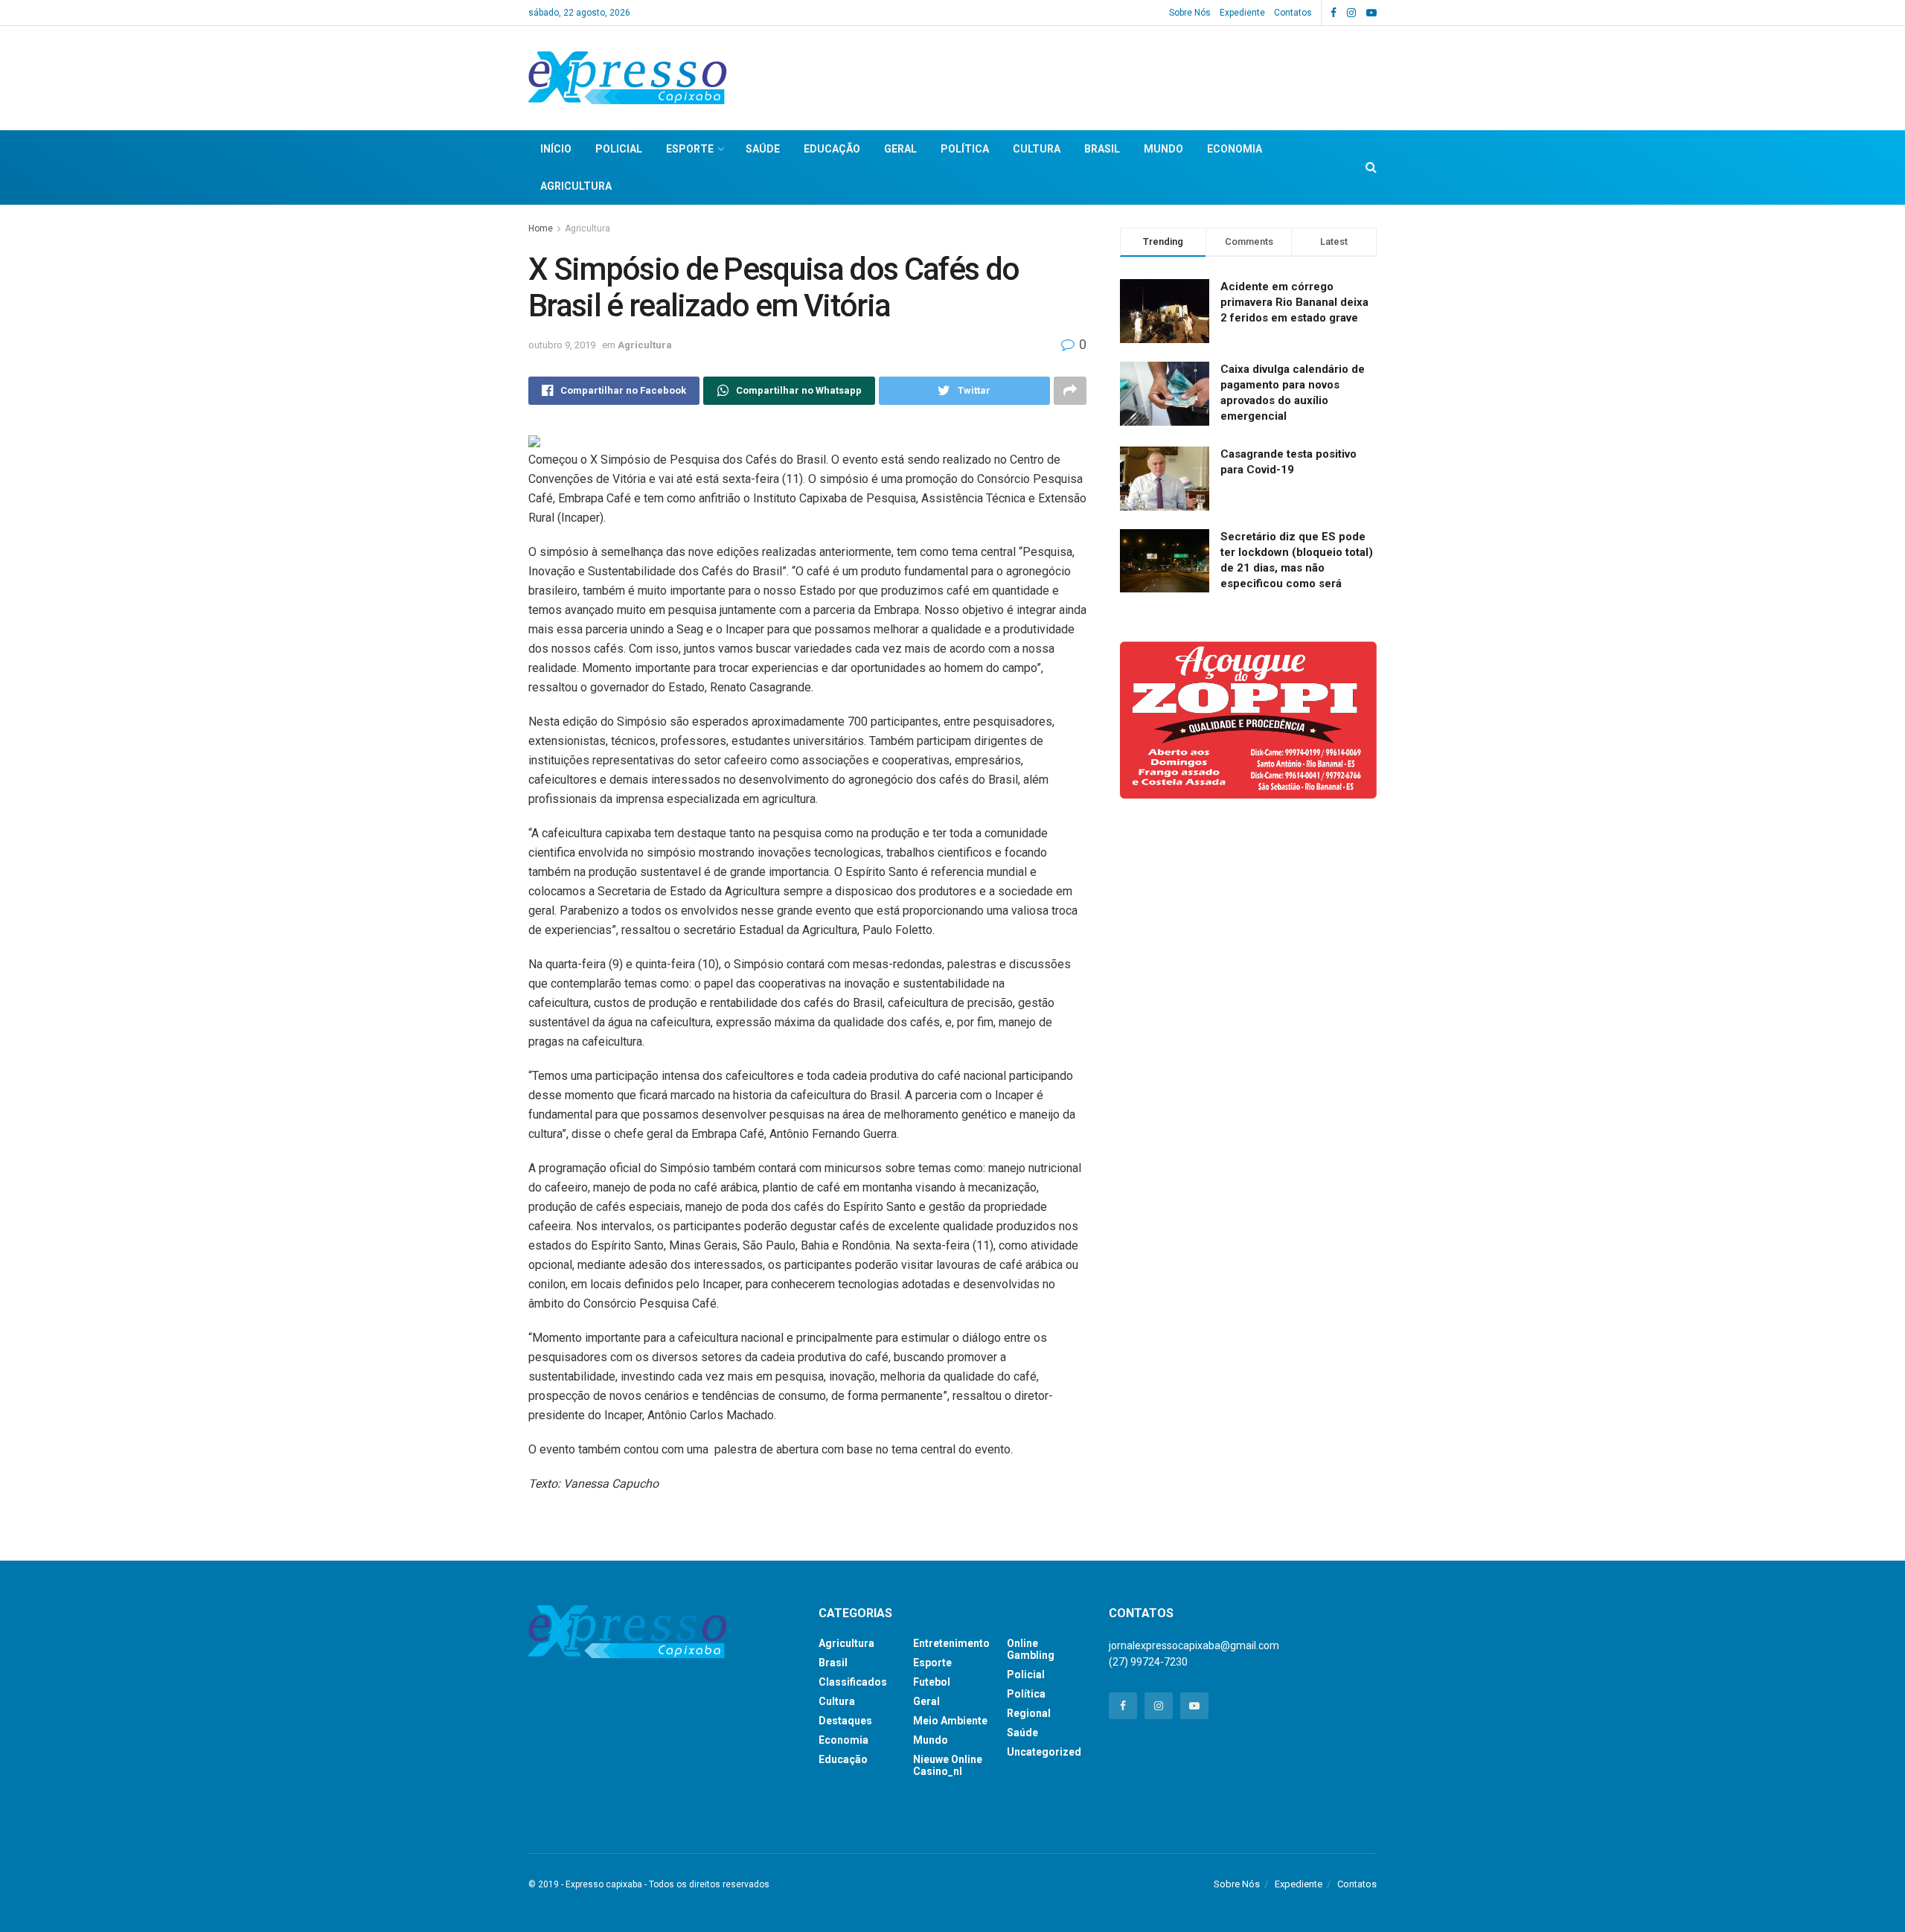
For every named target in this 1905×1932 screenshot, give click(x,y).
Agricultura (576, 186)
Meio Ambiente (950, 1721)
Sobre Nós (1190, 13)
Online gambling (1031, 1649)
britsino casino (852, 1815)
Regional (1029, 1713)
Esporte (690, 149)
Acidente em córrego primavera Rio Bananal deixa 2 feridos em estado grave (1294, 302)
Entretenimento (951, 1643)
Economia (1235, 149)
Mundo (1163, 149)
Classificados (853, 1682)
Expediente (1242, 13)
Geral (900, 149)
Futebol (932, 1682)
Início (556, 149)
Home (541, 228)
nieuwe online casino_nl (948, 1765)
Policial (619, 149)
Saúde (763, 149)
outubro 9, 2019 (562, 345)
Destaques (845, 1721)
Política (965, 149)
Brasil (1102, 149)
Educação (832, 149)
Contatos (1293, 13)
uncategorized (1044, 1752)
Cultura (1037, 149)
